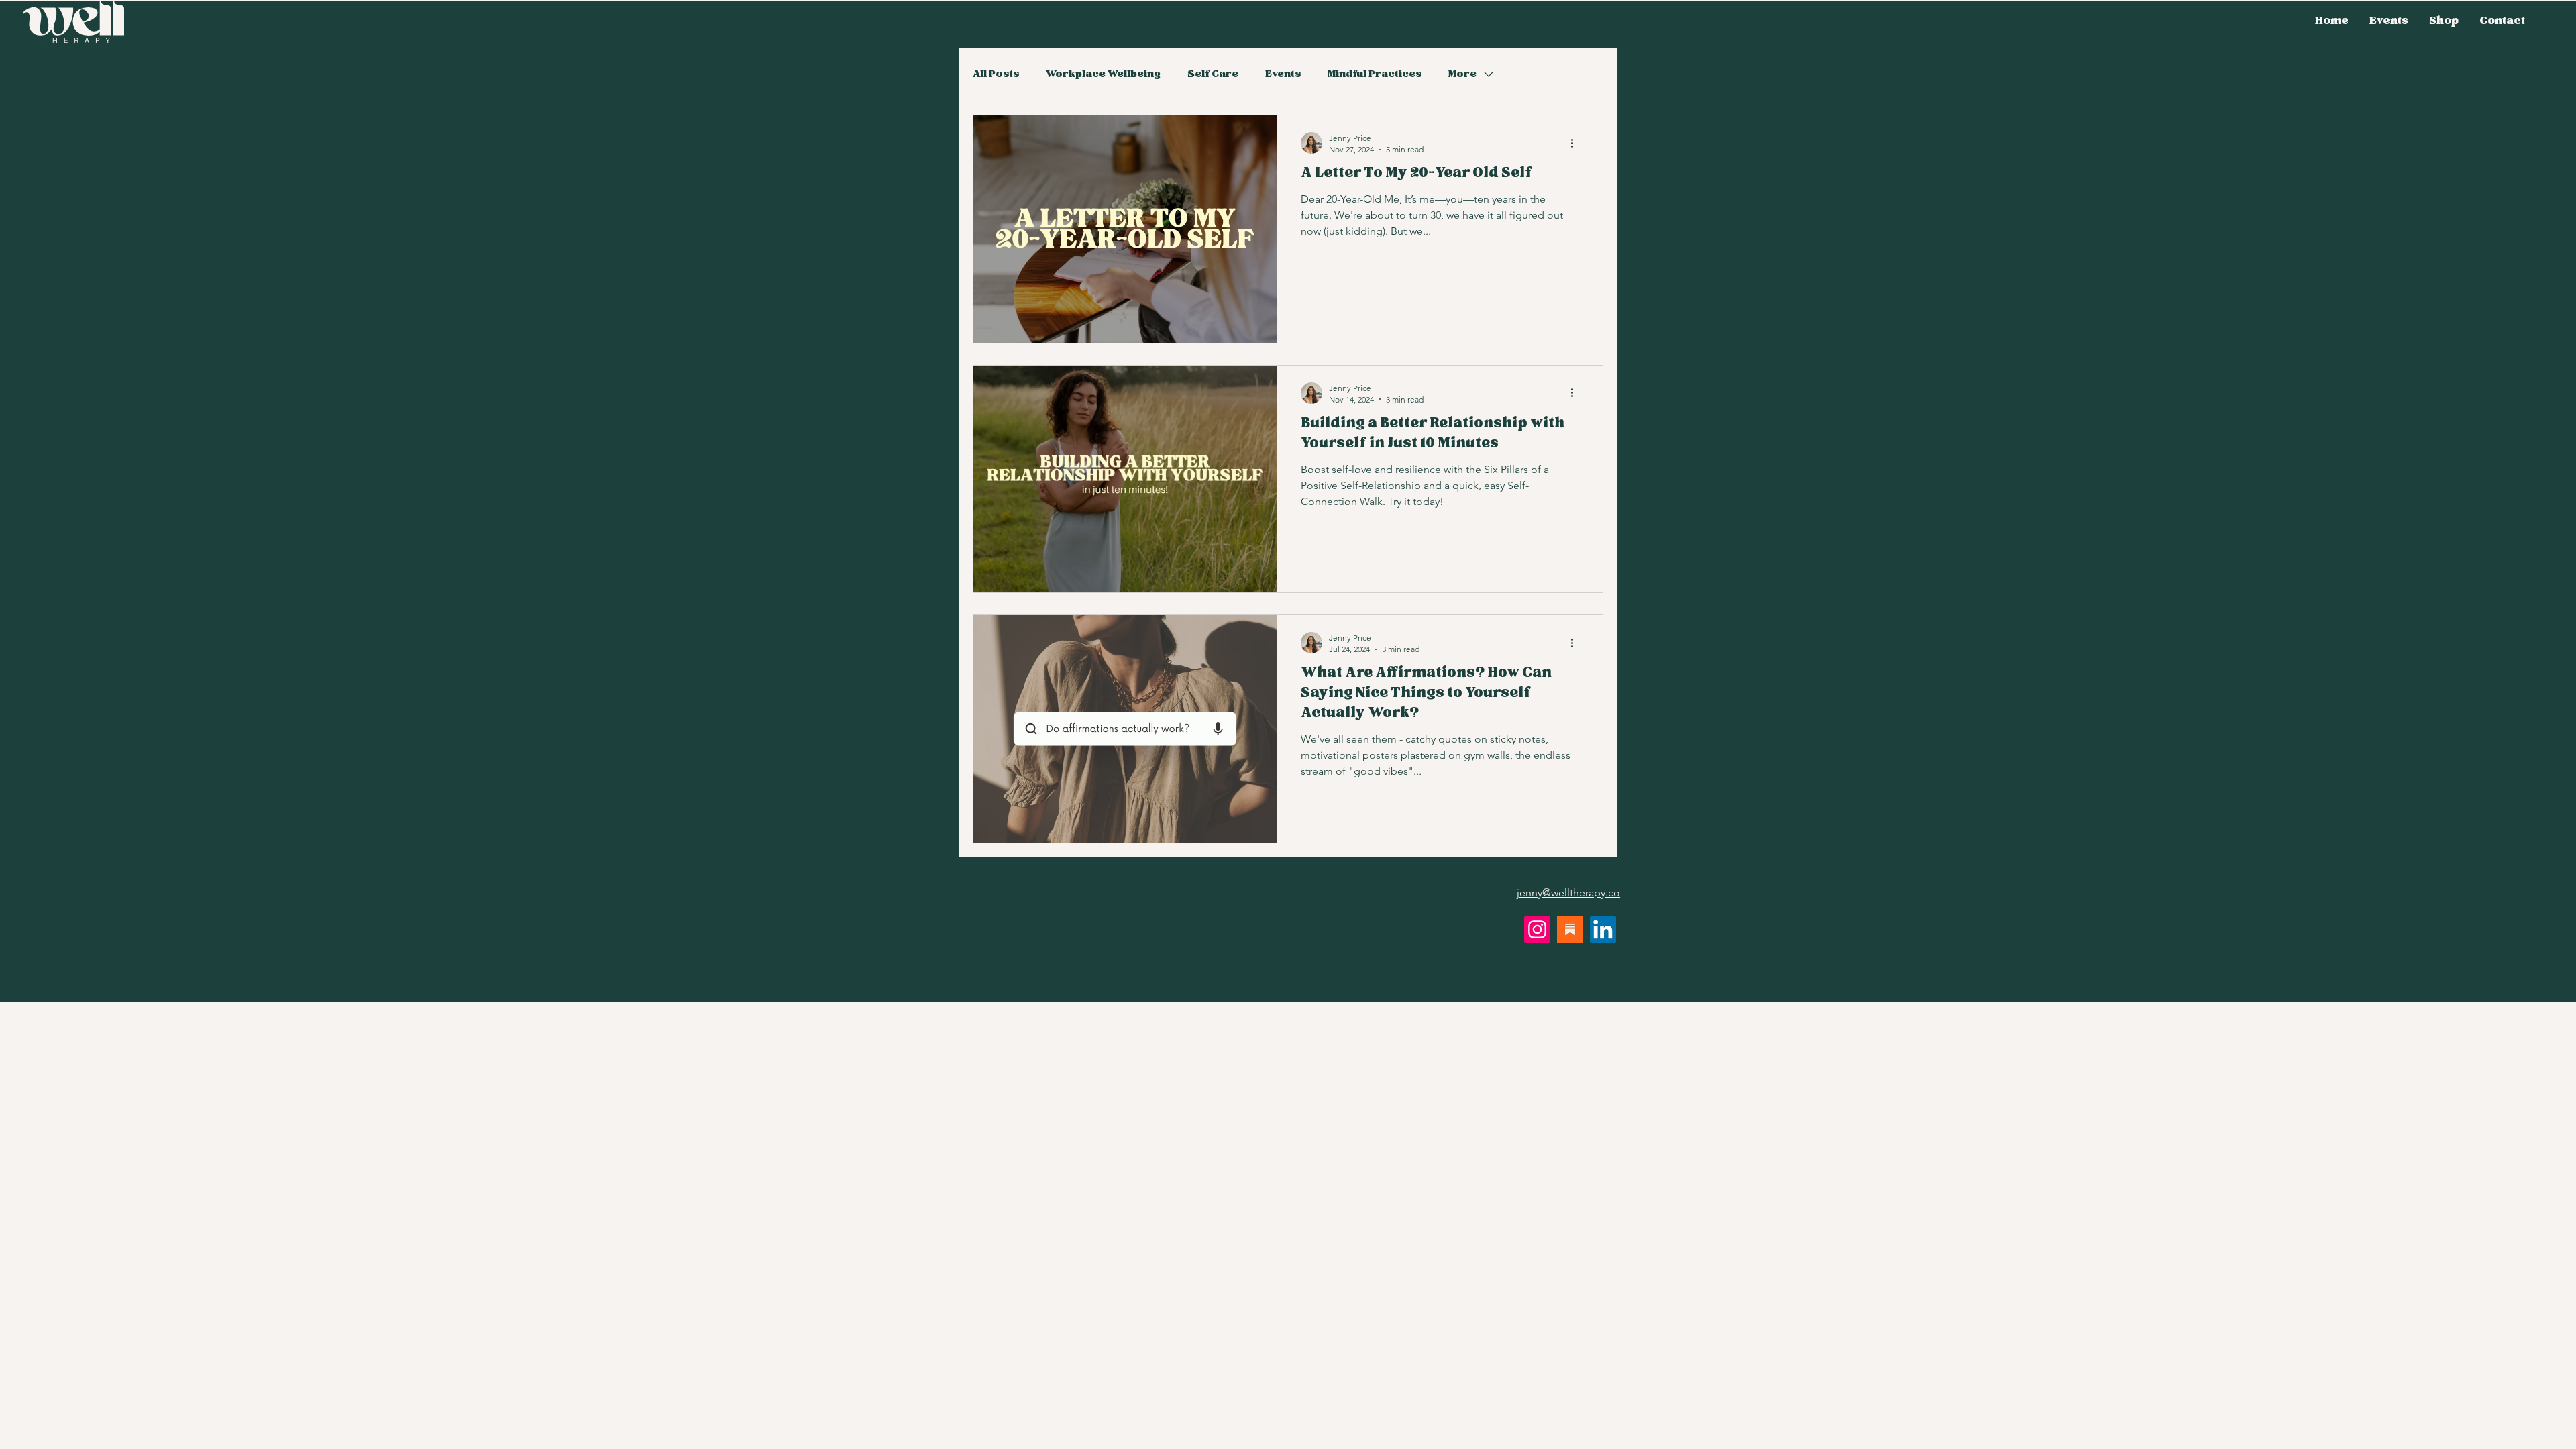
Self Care (1213, 74)
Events (1283, 74)
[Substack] (1570, 929)
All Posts (996, 74)
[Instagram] (1537, 929)
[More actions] (1576, 143)
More (1462, 74)
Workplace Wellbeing (1103, 74)
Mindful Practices (1375, 74)
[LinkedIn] (1603, 929)
